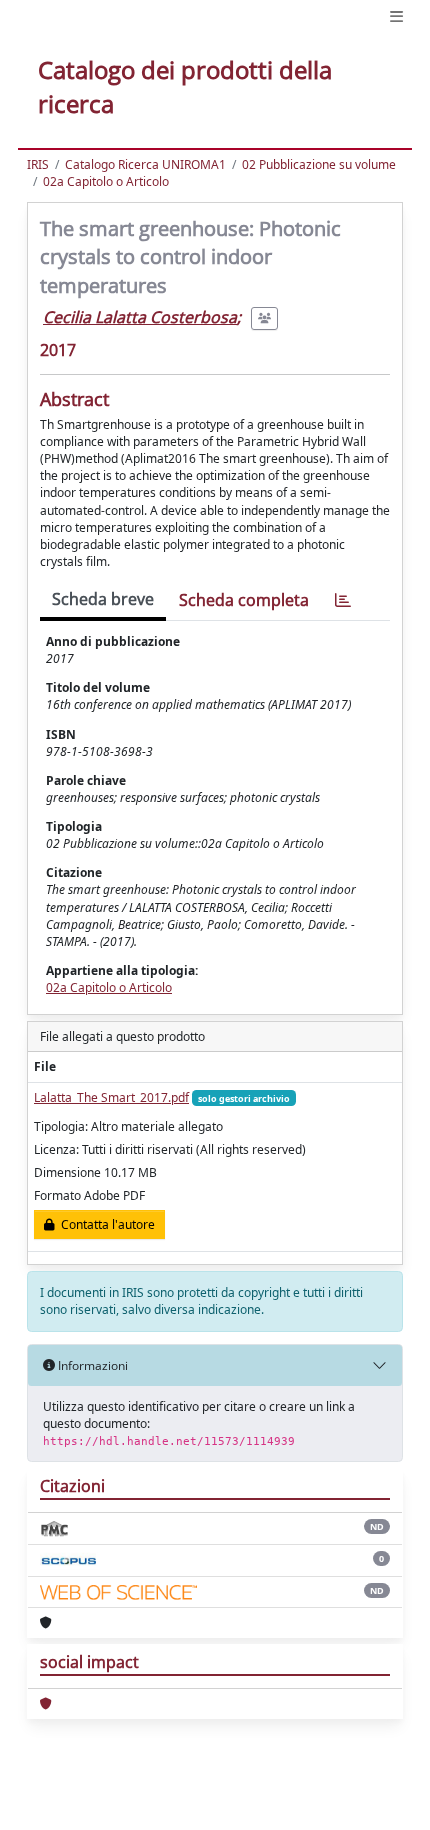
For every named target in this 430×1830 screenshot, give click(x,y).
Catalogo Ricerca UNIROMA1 (145, 164)
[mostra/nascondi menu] (396, 16)
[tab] (343, 600)
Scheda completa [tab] (244, 600)
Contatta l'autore (105, 1224)
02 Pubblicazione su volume (319, 164)
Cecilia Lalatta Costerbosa (140, 317)
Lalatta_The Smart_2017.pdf (111, 1097)
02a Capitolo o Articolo (106, 181)
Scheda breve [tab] (103, 599)
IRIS (38, 164)
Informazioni (91, 1365)
